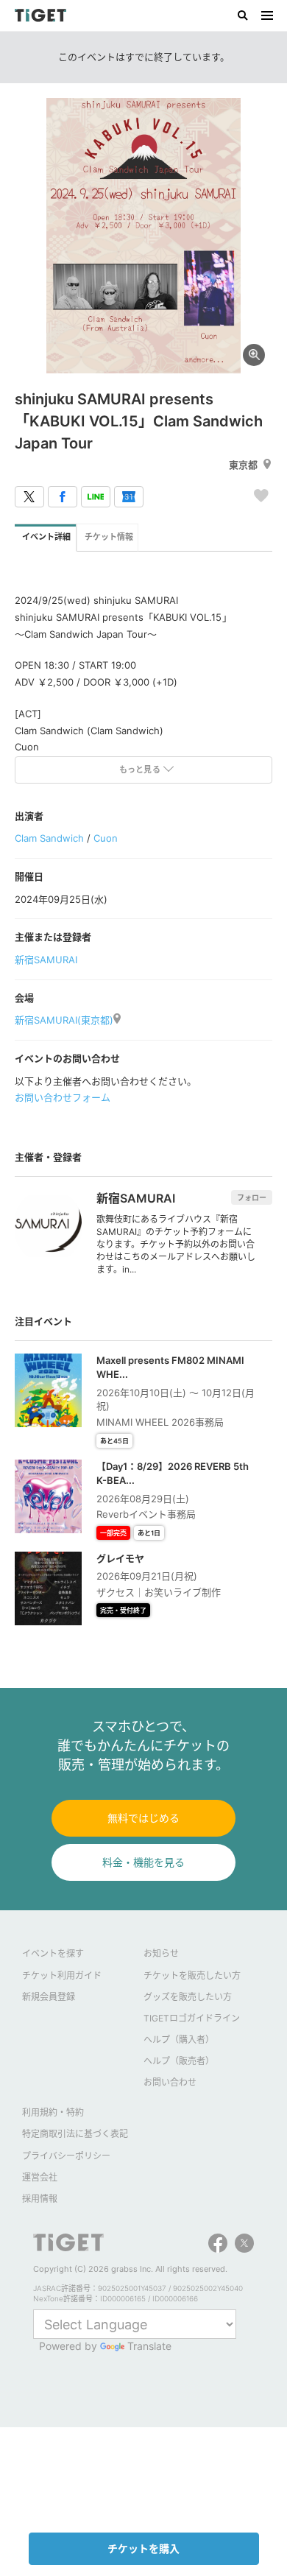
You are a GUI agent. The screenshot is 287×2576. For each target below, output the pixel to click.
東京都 (243, 465)
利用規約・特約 (53, 2112)
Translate (149, 2346)
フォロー (252, 1197)
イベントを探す (53, 1953)
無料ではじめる (143, 1818)
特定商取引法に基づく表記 (75, 2134)
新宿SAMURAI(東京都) (64, 1020)
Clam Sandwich (49, 838)
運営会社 (40, 2177)
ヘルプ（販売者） (179, 2061)
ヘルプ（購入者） (179, 2040)
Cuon (106, 838)
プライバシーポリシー (66, 2156)
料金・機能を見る (143, 1862)
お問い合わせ (170, 2082)
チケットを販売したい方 (192, 1975)
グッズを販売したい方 (188, 1997)
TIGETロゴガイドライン (192, 2018)
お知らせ (161, 1953)
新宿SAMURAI (46, 960)
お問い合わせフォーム (63, 1097)
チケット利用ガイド (62, 1975)
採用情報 (40, 2199)
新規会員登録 (49, 1997)
